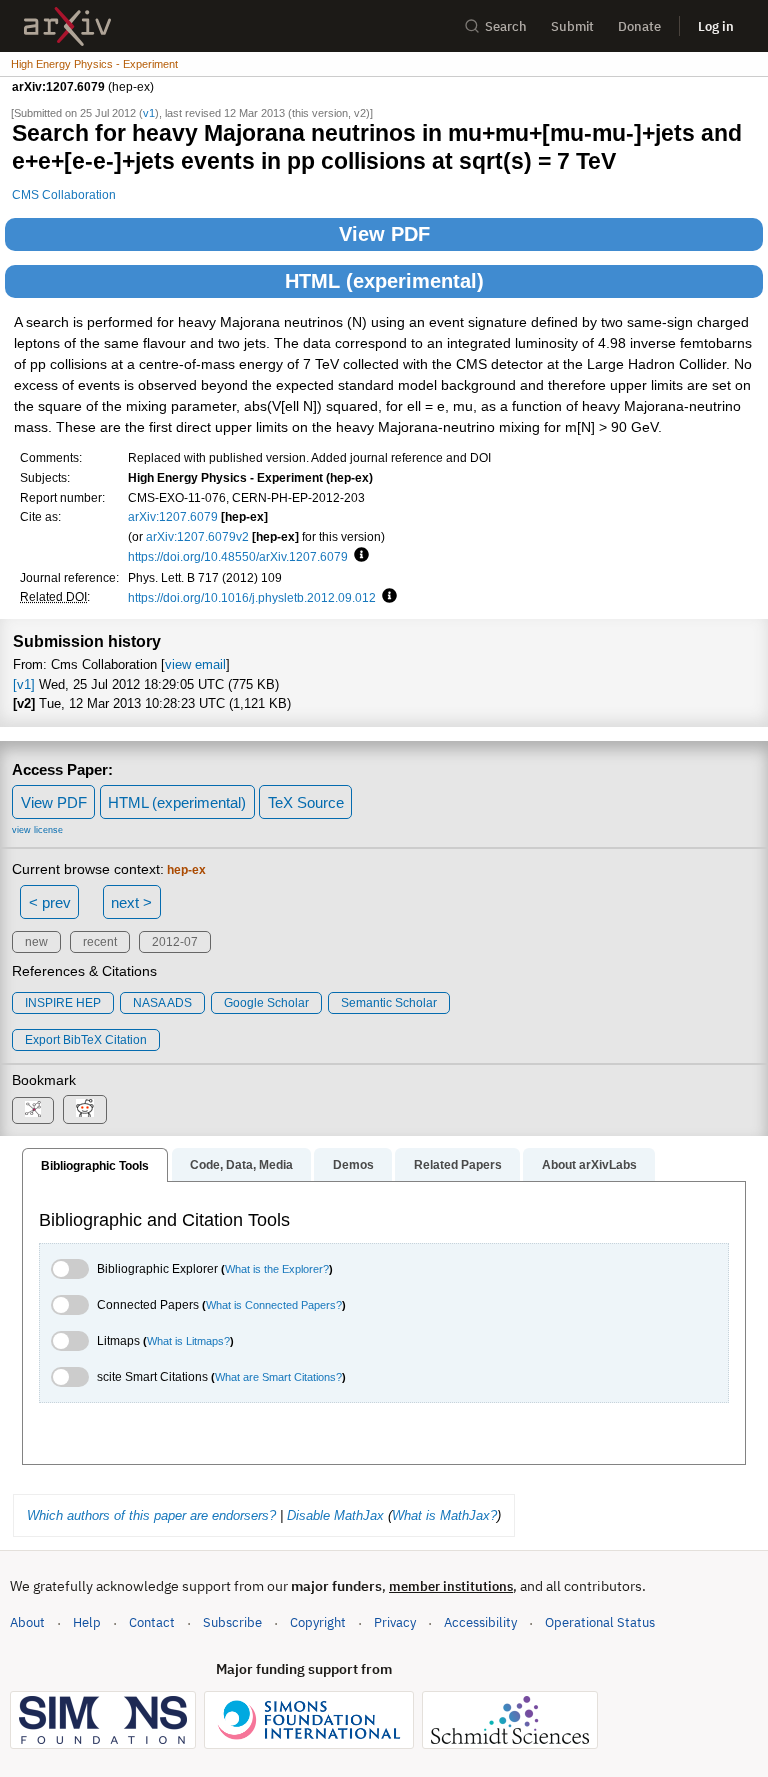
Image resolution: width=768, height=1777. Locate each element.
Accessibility (480, 1622)
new (36, 942)
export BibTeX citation (86, 1040)
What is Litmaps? (188, 1341)
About (27, 1622)
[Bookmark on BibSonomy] (33, 1110)
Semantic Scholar (389, 1003)
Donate (639, 26)
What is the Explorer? (277, 1269)
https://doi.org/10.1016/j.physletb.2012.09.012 (252, 597)
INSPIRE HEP (63, 1003)
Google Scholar (266, 1003)
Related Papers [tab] (458, 1165)
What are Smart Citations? (278, 1377)
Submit (572, 26)
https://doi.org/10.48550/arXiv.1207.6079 (238, 556)
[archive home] (67, 26)
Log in (716, 26)
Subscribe (232, 1622)
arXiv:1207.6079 (173, 516)
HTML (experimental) (384, 281)
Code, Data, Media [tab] (241, 1165)
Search (506, 26)
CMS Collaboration (64, 194)
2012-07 (175, 942)
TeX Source (306, 802)
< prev (50, 902)
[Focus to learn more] (358, 556)
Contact (152, 1622)
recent (100, 942)
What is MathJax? (444, 1515)
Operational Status (600, 1622)
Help (87, 1622)
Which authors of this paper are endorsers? (151, 1515)
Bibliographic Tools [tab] (95, 1166)
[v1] (24, 684)
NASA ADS (162, 1003)
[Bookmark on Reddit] (85, 1109)
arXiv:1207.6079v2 (197, 536)
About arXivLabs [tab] (589, 1165)
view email (195, 664)
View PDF (384, 234)
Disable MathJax (335, 1515)
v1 (149, 113)
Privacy (395, 1622)
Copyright (318, 1622)
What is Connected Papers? (274, 1305)
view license (37, 830)
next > (131, 902)
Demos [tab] (353, 1165)
